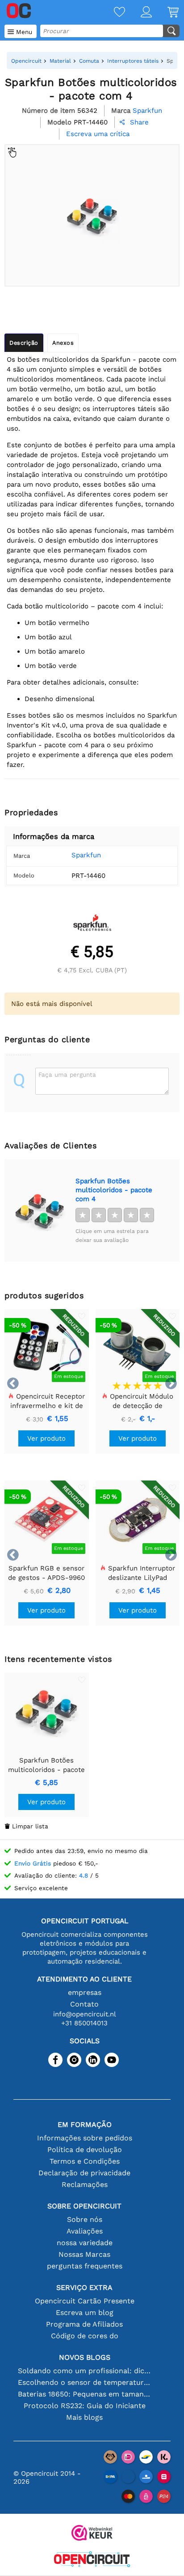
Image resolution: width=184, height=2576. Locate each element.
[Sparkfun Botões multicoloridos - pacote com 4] (40, 1211)
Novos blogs (85, 2357)
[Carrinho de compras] (165, 13)
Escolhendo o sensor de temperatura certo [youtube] (85, 2382)
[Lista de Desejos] (112, 13)
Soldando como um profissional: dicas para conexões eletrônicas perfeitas (85, 2371)
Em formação (85, 2125)
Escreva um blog (85, 2313)
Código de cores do (85, 2336)
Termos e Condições (85, 2161)
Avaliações (85, 2231)
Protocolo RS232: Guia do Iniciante (85, 2406)
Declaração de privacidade (84, 2173)
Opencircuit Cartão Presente (85, 2301)
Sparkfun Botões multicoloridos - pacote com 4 (114, 1190)
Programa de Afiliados (84, 2324)
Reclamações (85, 2184)
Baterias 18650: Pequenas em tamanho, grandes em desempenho (85, 2394)
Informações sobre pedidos (85, 2138)
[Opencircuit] (92, 2560)
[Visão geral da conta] (138, 13)
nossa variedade (85, 2243)
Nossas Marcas (84, 2254)
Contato (84, 2004)
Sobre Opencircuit (84, 2206)
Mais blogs (84, 2417)
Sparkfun (86, 855)
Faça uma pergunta (67, 1074)
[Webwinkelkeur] (92, 2534)
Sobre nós (85, 2219)
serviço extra (84, 2287)
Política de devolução (85, 2150)
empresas (85, 1992)
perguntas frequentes (85, 2266)
